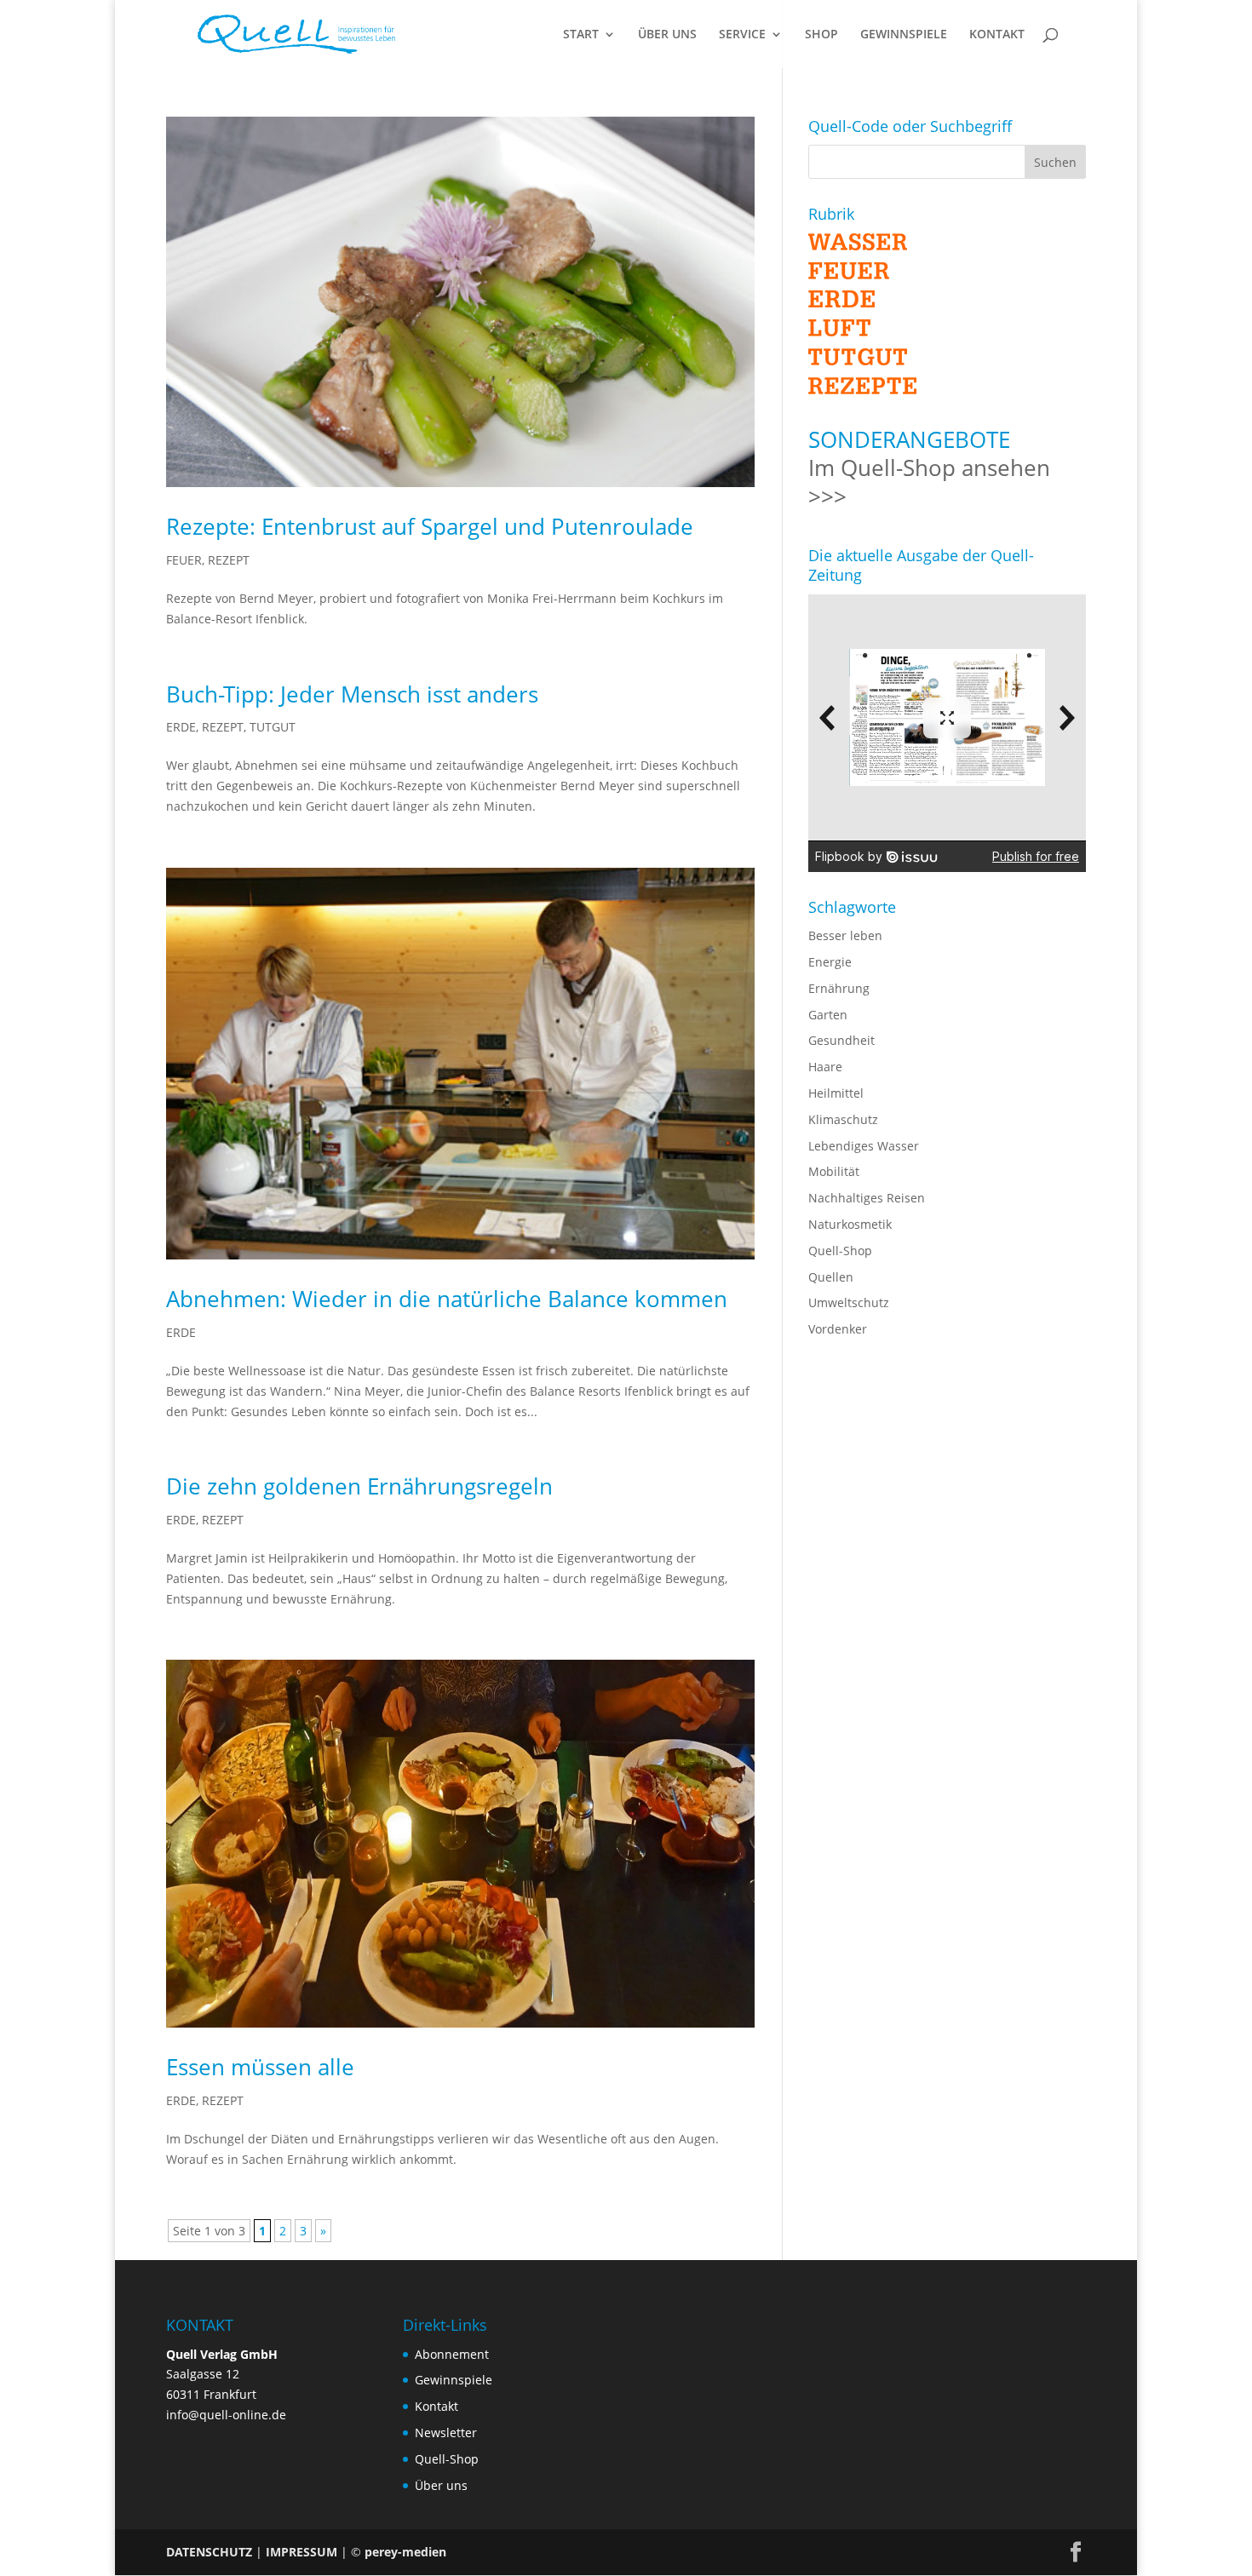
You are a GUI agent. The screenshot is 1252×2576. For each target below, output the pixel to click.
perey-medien (405, 2552)
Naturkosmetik (850, 1224)
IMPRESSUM (302, 2552)
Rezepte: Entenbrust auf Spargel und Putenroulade (430, 526)
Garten (828, 1015)
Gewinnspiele (454, 2380)
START (581, 35)
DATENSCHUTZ (209, 2552)
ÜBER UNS (667, 35)
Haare (825, 1067)
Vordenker (838, 1329)
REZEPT (229, 560)
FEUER (184, 560)
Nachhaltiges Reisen (867, 1198)
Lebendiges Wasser (864, 1146)
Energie (830, 962)
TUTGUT (273, 727)
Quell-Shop (840, 1251)
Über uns (441, 2485)
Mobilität (834, 1171)
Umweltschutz (849, 1302)
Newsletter (446, 2433)
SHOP (821, 35)
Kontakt (436, 2406)
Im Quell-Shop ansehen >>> (929, 482)
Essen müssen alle (260, 2067)
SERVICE (742, 35)
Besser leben (845, 935)
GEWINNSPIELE (904, 35)
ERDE (181, 727)
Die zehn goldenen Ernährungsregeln (359, 1486)
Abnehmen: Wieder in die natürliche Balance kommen (447, 1299)
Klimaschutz (843, 1119)
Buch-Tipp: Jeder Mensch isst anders (352, 694)
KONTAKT (997, 35)
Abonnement (452, 2354)
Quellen (831, 1277)
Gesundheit (841, 1040)
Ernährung (839, 988)
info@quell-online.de (226, 2415)
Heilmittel (836, 1093)
